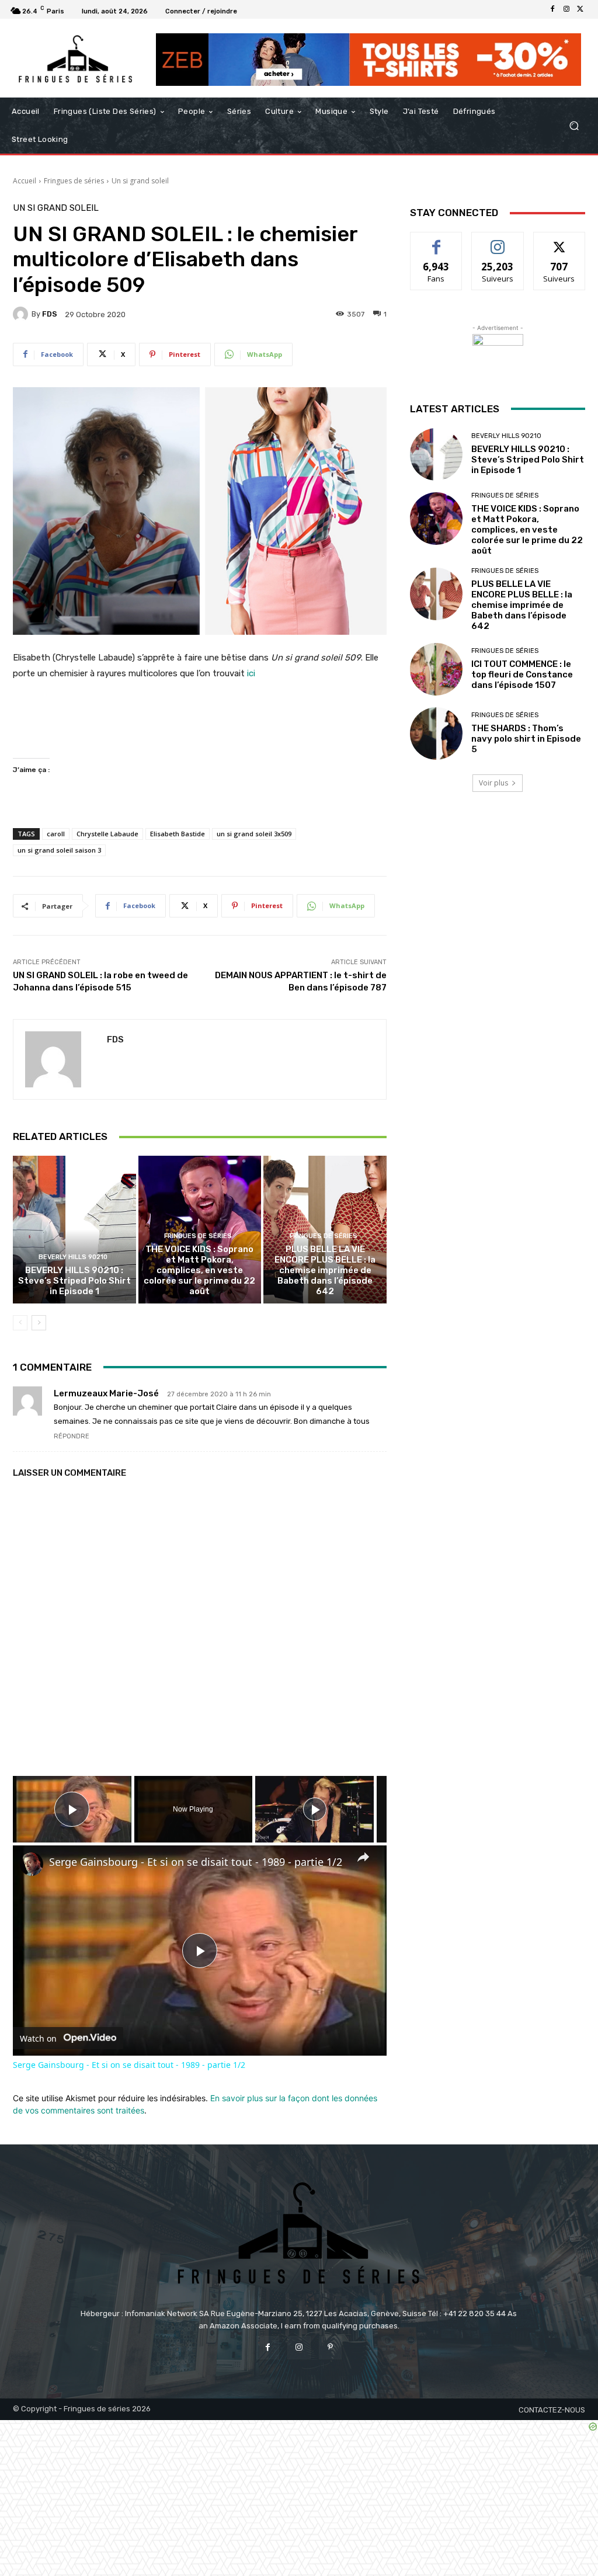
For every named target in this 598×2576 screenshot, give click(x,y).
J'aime (436, 241)
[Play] (315, 1809)
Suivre (498, 241)
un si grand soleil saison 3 (59, 850)
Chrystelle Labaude (107, 834)
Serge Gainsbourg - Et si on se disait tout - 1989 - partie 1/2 (196, 1862)
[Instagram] (566, 9)
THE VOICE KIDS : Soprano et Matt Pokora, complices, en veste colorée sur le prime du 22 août (199, 1270)
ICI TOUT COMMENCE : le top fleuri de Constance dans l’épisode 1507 (522, 675)
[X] (580, 9)
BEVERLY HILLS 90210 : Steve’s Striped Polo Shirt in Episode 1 (74, 1281)
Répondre (72, 1436)
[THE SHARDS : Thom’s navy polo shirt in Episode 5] (436, 733)
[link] (32, 1864)
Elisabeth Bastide (178, 834)
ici (250, 673)
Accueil (25, 181)
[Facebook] (552, 9)
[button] (574, 126)
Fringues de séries (74, 181)
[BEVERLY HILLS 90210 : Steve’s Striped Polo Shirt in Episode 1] (74, 1230)
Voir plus (493, 783)
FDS (50, 314)
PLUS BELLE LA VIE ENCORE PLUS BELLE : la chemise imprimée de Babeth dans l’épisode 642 (325, 1270)
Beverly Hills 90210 (73, 1257)
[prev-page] (20, 1323)
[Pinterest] (330, 2347)
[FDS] (22, 314)
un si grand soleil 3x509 (254, 834)
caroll (56, 834)
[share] (363, 1857)
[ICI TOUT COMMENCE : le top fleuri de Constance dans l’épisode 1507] (436, 669)
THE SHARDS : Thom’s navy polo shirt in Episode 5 (526, 739)
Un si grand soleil (140, 181)
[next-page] (39, 1323)
